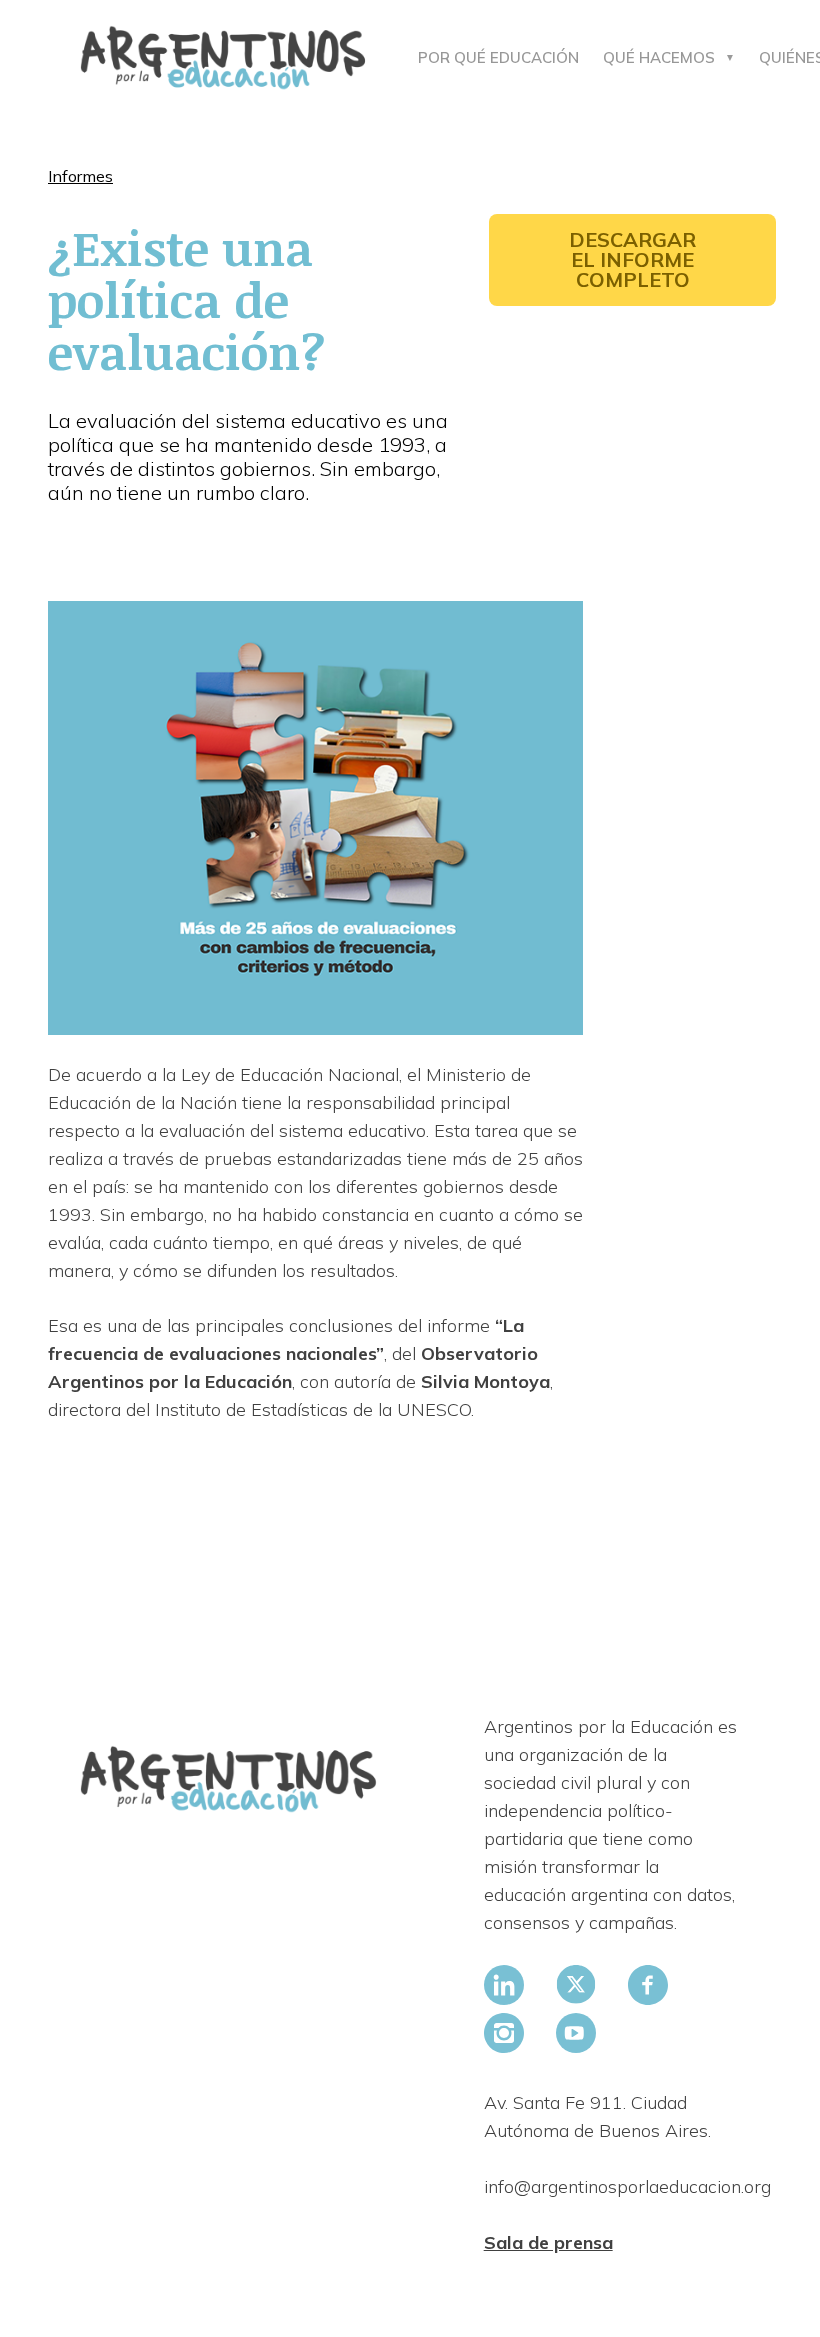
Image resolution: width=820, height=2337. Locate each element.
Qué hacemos (659, 57)
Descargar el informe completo (632, 259)
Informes (80, 176)
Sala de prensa (548, 2242)
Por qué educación (498, 57)
